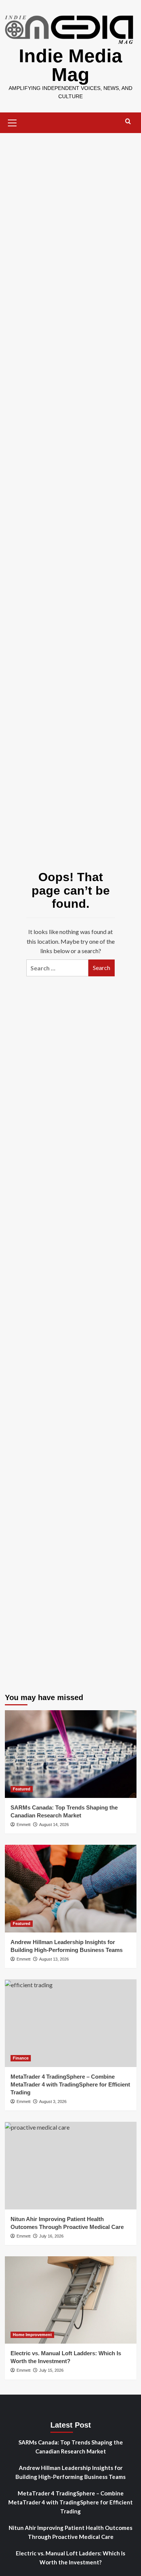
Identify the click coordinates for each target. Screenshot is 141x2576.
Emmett (23, 1825)
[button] (12, 122)
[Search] (128, 122)
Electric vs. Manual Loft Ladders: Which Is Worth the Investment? (70, 2558)
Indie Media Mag (70, 65)
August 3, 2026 (53, 2102)
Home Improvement (32, 2335)
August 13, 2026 (54, 1959)
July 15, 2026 (51, 2370)
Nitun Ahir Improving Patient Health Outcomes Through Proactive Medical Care (70, 2532)
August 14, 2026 (54, 1825)
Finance (21, 2058)
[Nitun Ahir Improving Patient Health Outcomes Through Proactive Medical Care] (71, 2165)
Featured (22, 1789)
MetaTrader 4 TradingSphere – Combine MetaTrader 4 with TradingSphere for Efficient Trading (70, 2084)
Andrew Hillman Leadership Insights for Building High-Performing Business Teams (70, 2472)
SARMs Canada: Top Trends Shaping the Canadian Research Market (71, 2447)
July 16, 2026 (51, 2236)
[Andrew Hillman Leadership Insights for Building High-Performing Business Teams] (71, 1888)
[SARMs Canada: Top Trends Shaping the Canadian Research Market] (71, 1754)
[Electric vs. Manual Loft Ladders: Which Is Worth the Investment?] (71, 2300)
